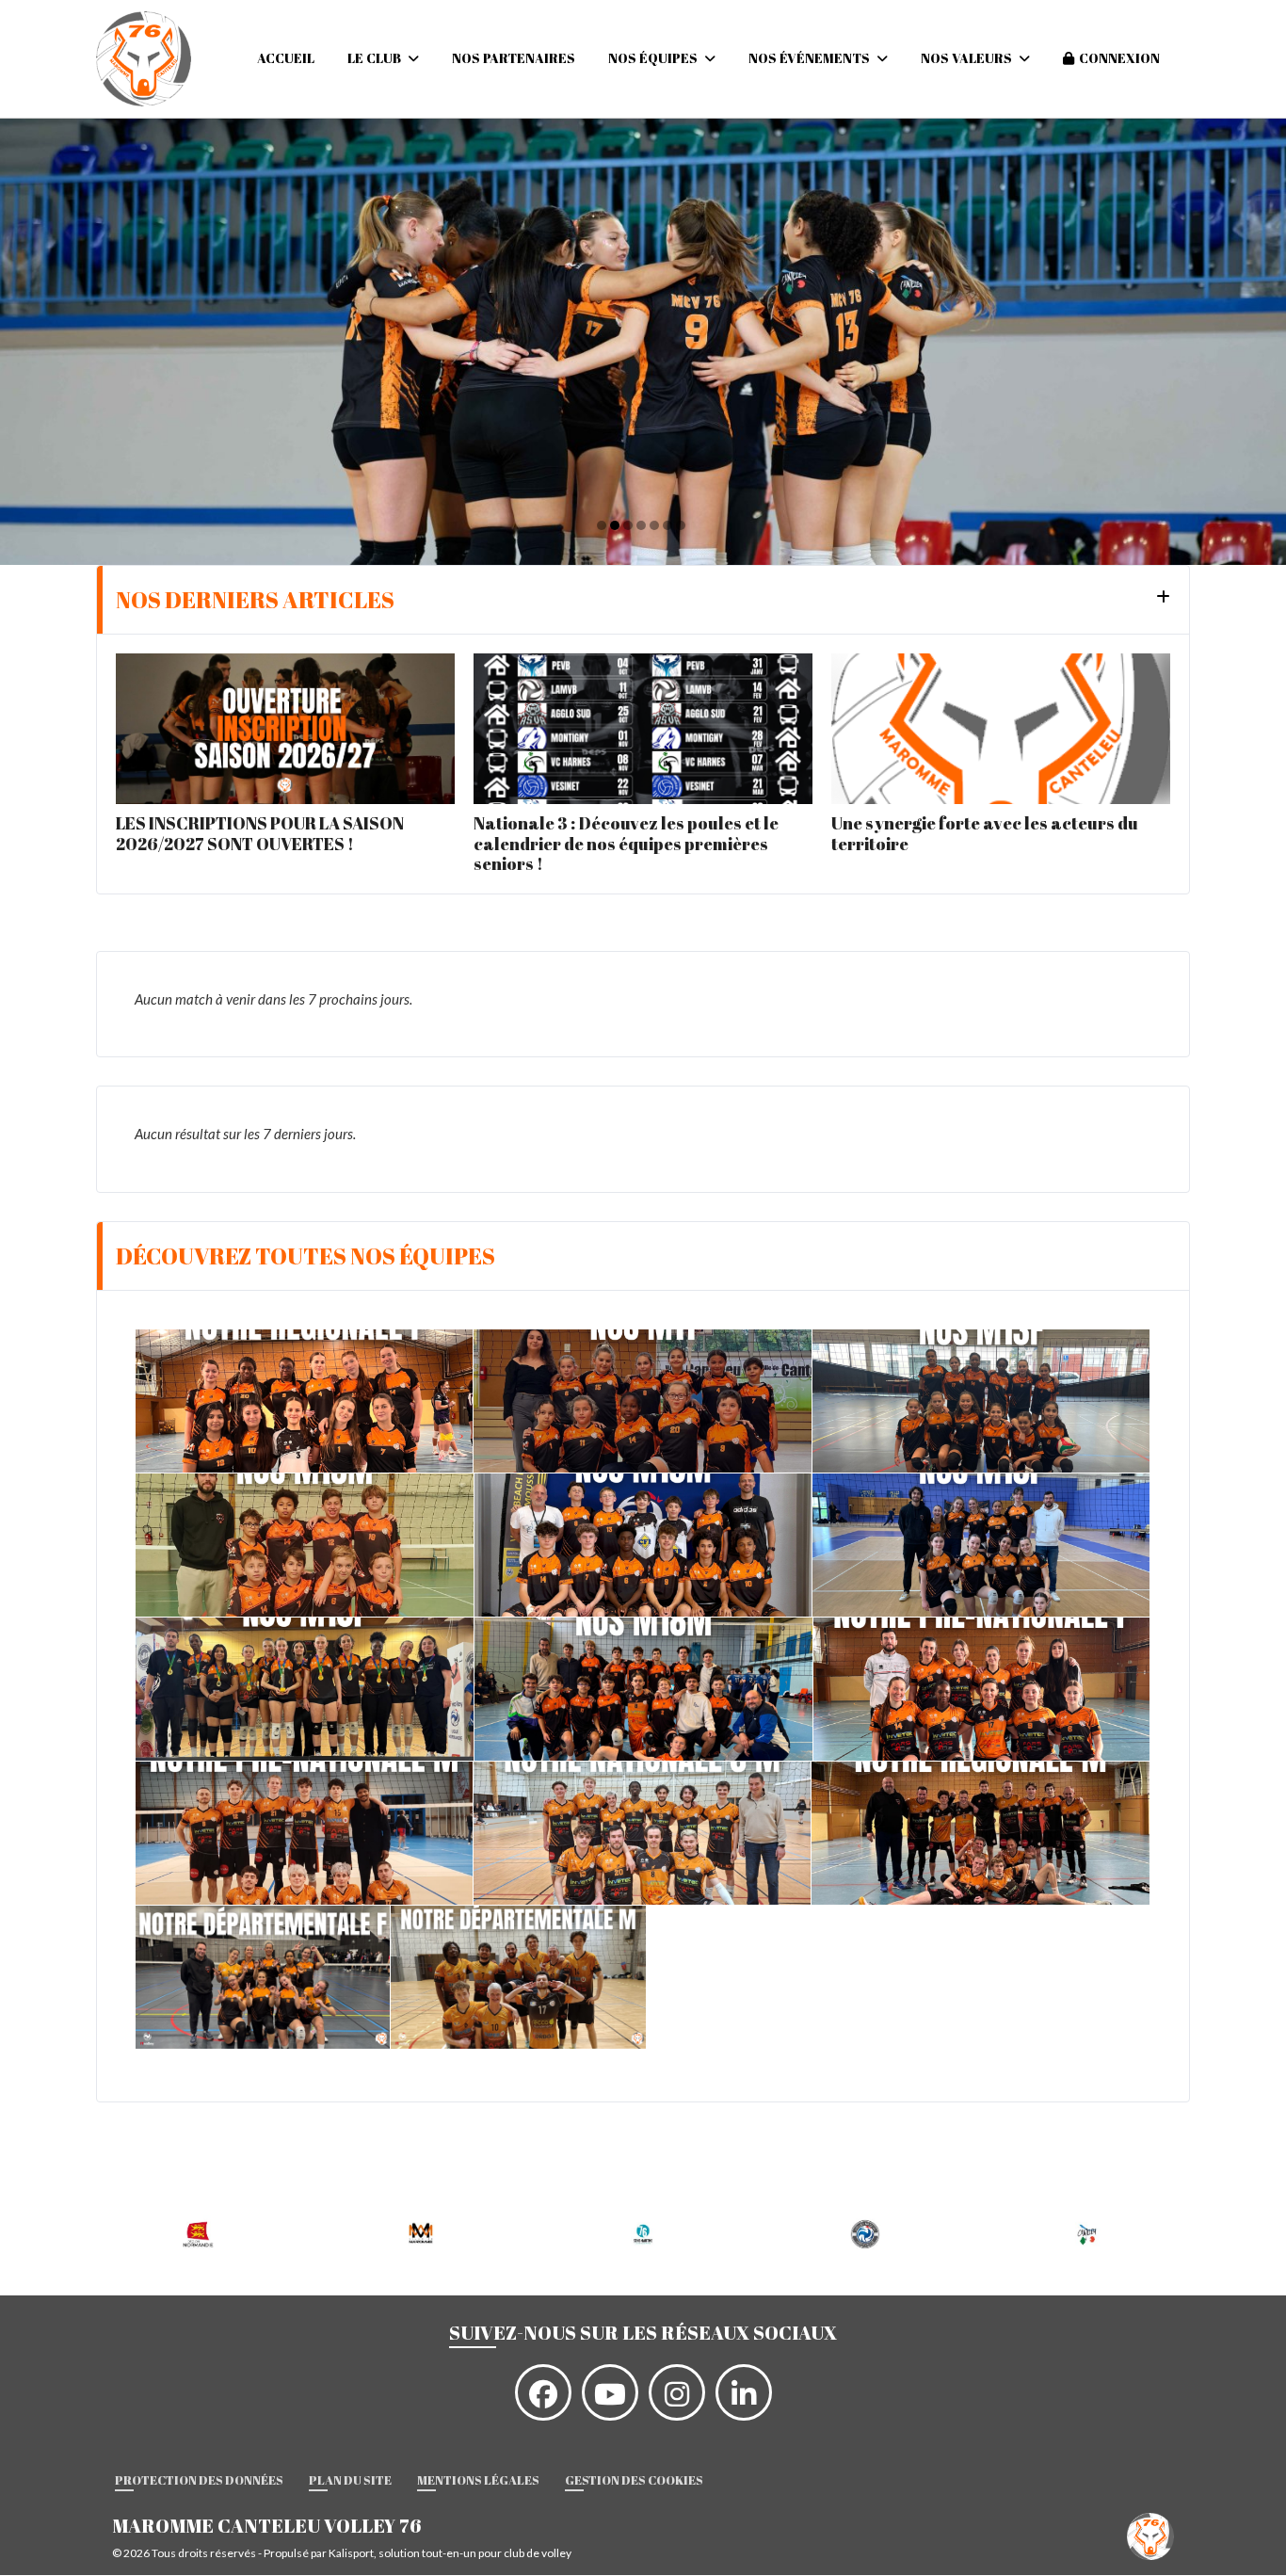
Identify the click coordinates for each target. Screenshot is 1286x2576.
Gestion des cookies (634, 2480)
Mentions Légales (478, 2480)
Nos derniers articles (255, 600)
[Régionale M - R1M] (981, 1833)
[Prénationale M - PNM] (304, 1833)
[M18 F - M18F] (305, 1689)
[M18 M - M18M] (643, 1689)
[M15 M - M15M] (643, 1545)
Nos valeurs (968, 58)
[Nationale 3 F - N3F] (981, 1689)
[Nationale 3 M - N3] (642, 1833)
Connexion (1119, 58)
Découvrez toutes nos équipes (305, 1256)
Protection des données (199, 2480)
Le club (376, 58)
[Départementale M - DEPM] (518, 1977)
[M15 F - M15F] (981, 1545)
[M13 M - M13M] (305, 1545)
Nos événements (811, 58)
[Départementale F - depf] (263, 1977)
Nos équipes (654, 58)
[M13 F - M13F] (981, 1401)
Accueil (286, 58)
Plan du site (350, 2480)
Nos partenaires (514, 58)
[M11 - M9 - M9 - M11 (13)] (643, 1401)
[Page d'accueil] (1150, 2535)
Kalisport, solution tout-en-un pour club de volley (450, 2553)
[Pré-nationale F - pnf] (304, 1401)
